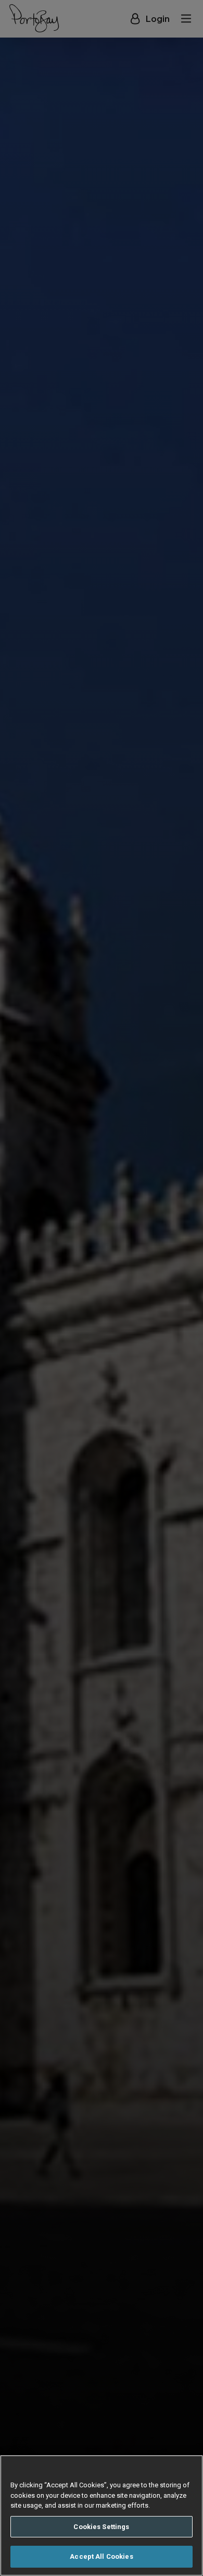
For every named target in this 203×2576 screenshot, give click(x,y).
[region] (102, 2515)
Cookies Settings (101, 2527)
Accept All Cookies (101, 2556)
